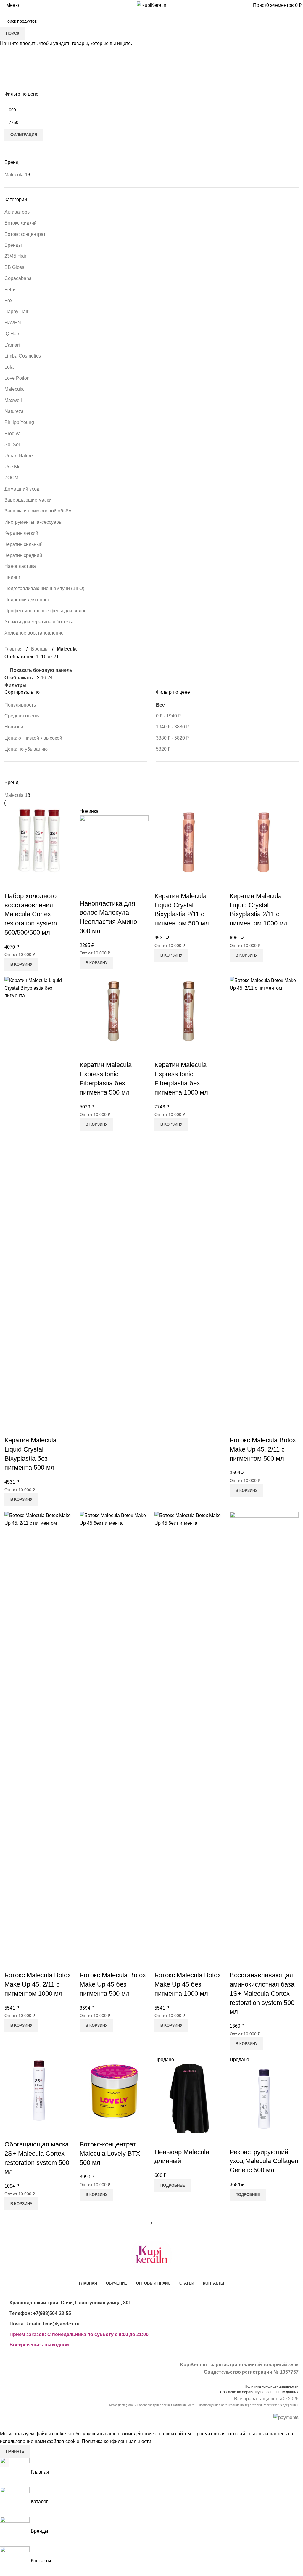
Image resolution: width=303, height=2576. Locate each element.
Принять (15, 2451)
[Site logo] (151, 5)
